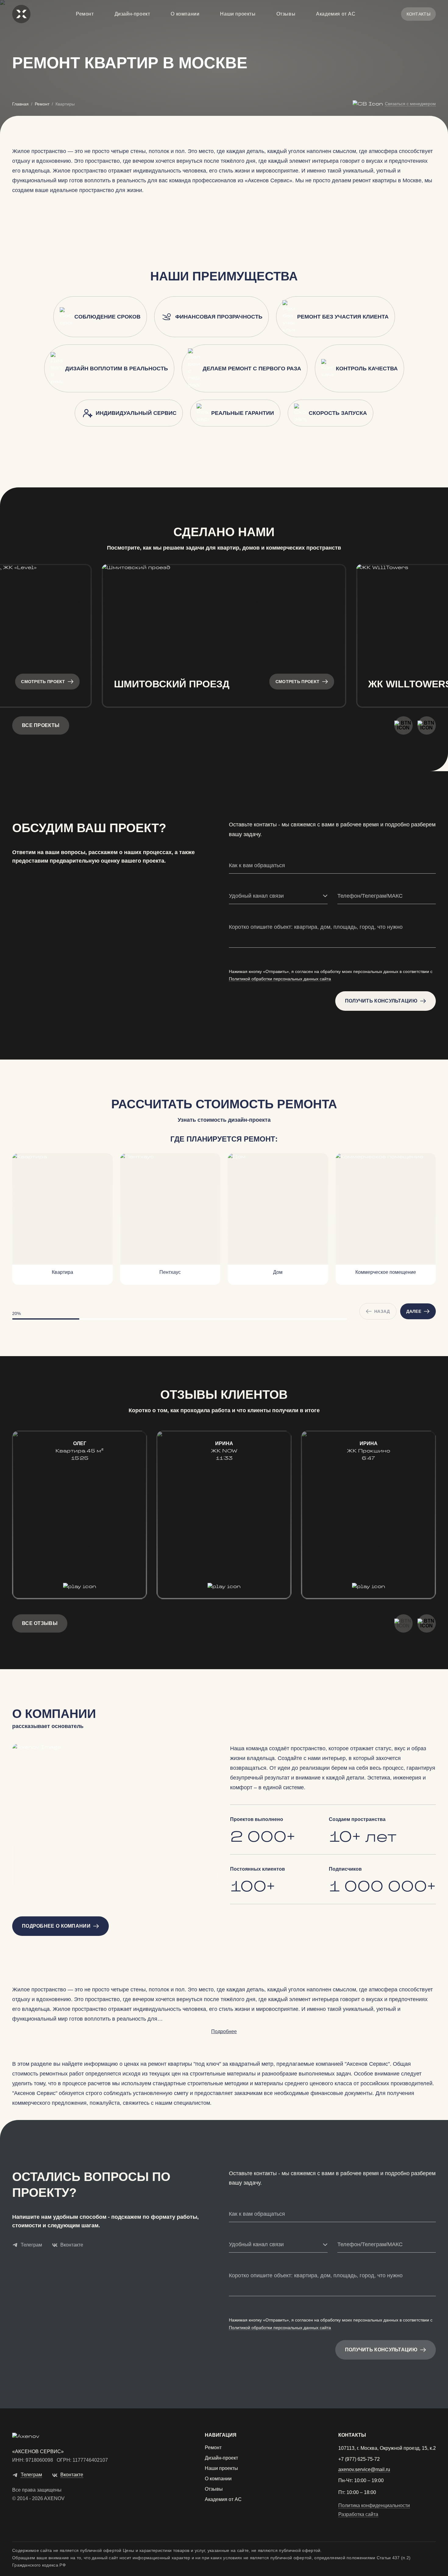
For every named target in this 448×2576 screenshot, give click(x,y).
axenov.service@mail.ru (364, 2470)
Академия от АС (336, 14)
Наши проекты (238, 14)
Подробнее (224, 2031)
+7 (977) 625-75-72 (359, 2459)
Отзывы (286, 14)
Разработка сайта (358, 2514)
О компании (185, 14)
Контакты (418, 14)
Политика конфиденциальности (374, 2506)
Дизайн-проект (132, 14)
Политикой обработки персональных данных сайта (280, 979)
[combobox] (278, 896)
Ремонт (85, 14)
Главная (20, 104)
